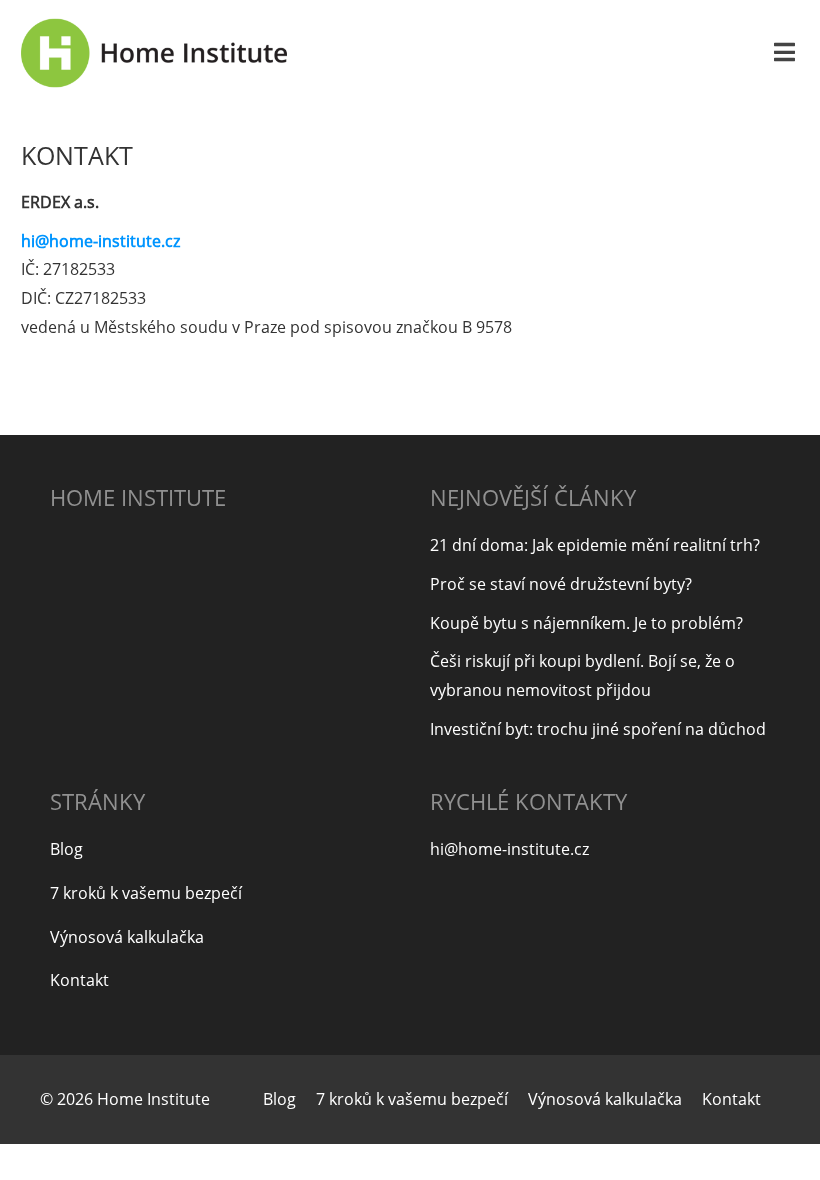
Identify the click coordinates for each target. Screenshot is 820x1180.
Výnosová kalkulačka (127, 937)
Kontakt (79, 980)
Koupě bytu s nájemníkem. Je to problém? (586, 623)
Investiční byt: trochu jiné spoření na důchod (598, 729)
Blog (66, 849)
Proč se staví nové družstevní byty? (561, 584)
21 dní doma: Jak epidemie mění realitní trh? (595, 545)
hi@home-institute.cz (100, 241)
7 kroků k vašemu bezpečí (146, 893)
